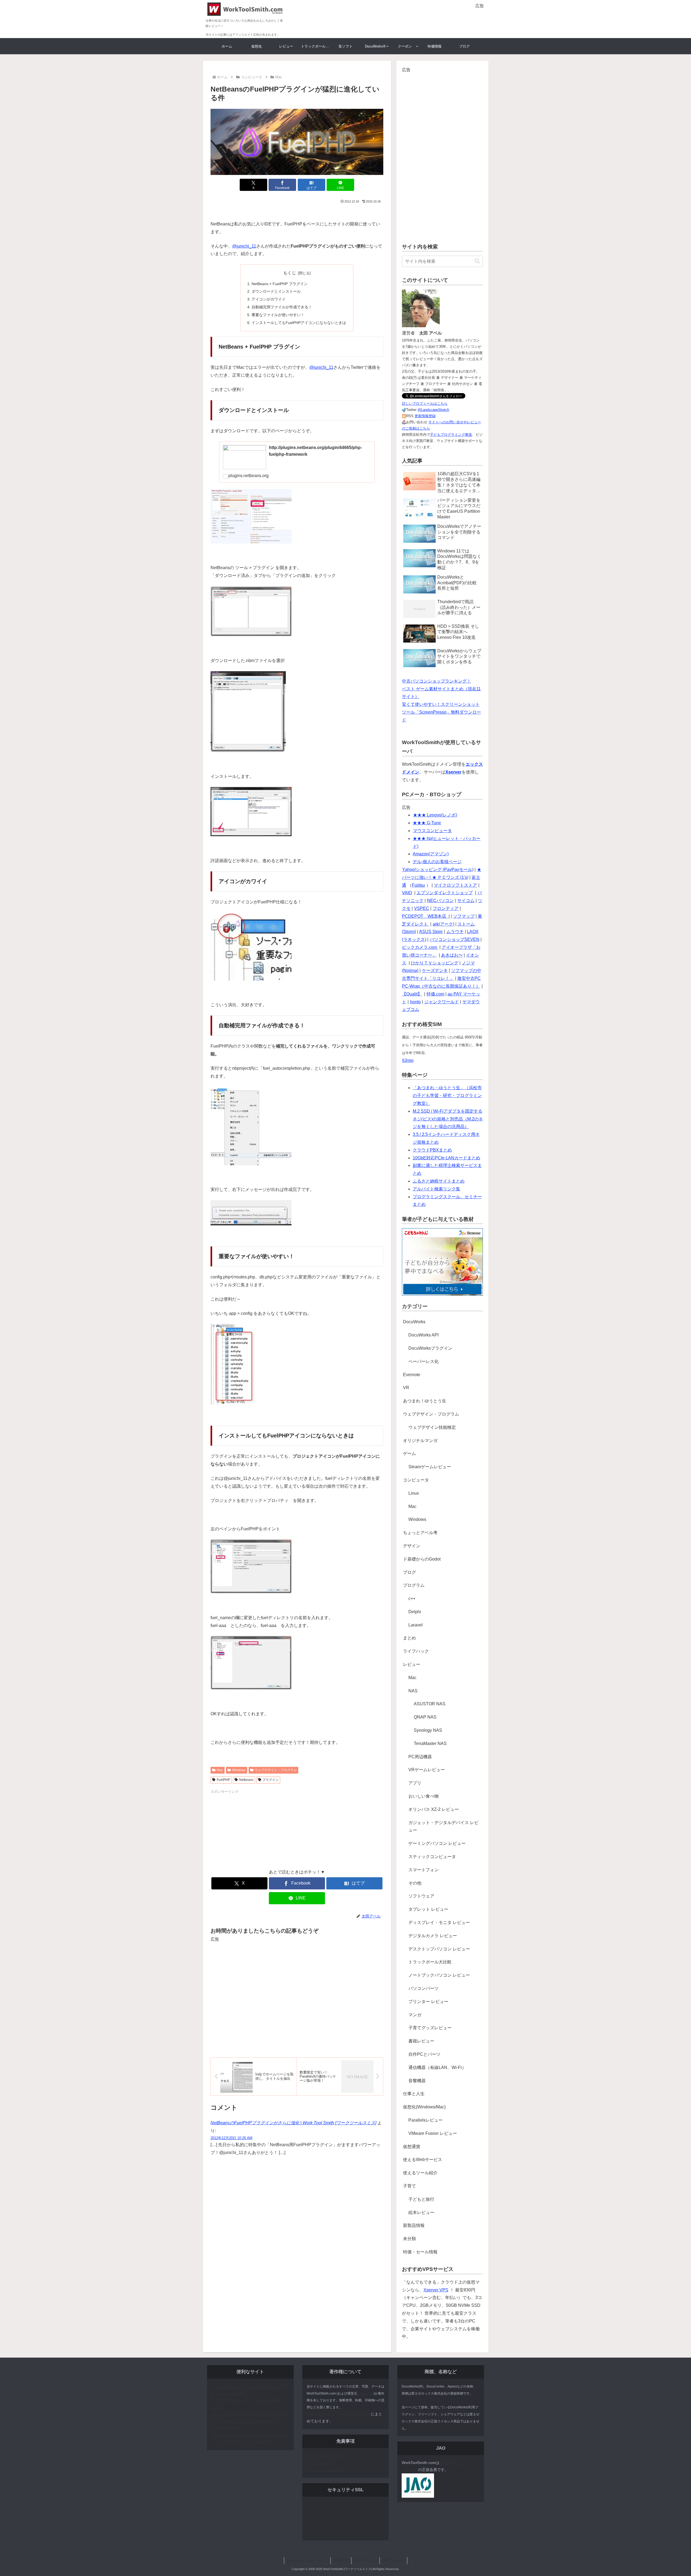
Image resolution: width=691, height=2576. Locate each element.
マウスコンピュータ (432, 831)
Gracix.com (365, 2393)
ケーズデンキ (435, 970)
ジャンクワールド (442, 1002)
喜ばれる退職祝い (226, 2428)
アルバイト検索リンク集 (436, 1189)
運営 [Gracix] (393, 2560)
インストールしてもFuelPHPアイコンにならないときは (299, 323)
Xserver (453, 772)
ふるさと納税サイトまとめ (439, 1181)
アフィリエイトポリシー (327, 2470)
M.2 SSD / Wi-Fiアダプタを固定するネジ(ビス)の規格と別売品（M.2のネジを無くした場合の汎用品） (448, 1119)
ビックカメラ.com (420, 947)
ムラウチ (455, 932)
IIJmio (408, 1060)
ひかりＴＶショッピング (435, 963)
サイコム (466, 901)
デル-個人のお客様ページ (437, 862)
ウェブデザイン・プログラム (276, 1770)
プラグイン (270, 1780)
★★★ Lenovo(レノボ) (435, 815)
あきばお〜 (452, 955)
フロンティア (446, 908)
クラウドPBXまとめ (432, 1150)
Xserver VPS (436, 2290)
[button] (477, 261)
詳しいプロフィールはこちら (425, 404)
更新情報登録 (425, 416)
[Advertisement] (421, 18)
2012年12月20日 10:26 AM (231, 2138)
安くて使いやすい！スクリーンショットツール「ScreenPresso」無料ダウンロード (441, 712)
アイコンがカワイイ (269, 299)
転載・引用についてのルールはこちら (339, 2414)
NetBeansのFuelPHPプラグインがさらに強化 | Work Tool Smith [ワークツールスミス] (293, 2123)
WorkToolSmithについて (307, 2560)
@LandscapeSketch (433, 410)
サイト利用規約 (320, 2463)
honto (415, 1002)
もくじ (290, 273)
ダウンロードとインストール (276, 291)
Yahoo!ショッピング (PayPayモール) (438, 870)
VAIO (407, 893)
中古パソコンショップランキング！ (436, 681)
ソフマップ (464, 916)
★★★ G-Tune (427, 823)
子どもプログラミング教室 (451, 435)
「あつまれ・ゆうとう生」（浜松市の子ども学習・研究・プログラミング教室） (447, 1095)
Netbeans (246, 1780)
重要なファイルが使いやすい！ (278, 315)
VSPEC (422, 908)
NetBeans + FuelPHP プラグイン (280, 284)
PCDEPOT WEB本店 (425, 916)
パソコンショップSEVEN (455, 939)
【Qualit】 (412, 994)
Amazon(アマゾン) (431, 854)
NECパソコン (440, 901)
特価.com (435, 994)
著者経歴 (341, 2560)
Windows (239, 1770)
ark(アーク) (443, 924)
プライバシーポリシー (326, 2456)
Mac (220, 1770)
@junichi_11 (244, 246)
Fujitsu (418, 885)
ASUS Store (431, 932)
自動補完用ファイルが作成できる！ (282, 307)
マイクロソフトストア (455, 885)
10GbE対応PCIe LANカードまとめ (446, 1158)
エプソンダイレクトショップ (445, 893)
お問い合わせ (365, 2560)
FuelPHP (223, 1780)
